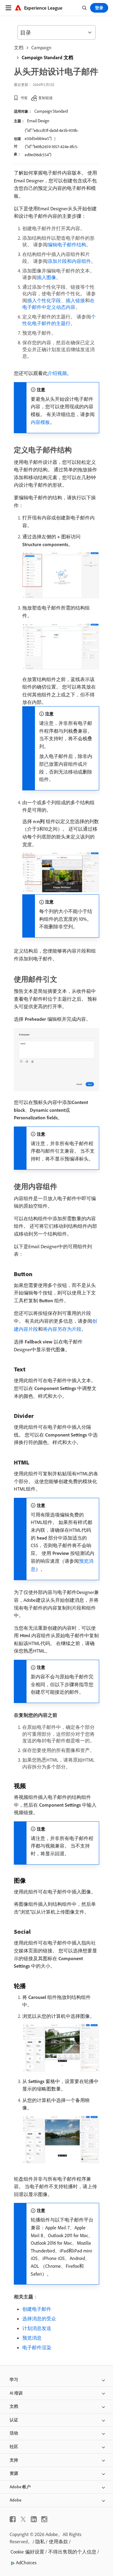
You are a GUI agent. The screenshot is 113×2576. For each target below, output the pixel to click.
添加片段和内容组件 (69, 261)
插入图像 (46, 277)
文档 (19, 47)
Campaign (41, 47)
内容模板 (40, 422)
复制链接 (46, 98)
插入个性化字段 (44, 300)
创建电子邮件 (37, 2309)
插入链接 (75, 300)
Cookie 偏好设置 (27, 2552)
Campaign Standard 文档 (47, 57)
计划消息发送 (37, 2328)
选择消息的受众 (39, 2319)
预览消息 (32, 2338)
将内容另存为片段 (62, 1329)
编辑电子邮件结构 (67, 245)
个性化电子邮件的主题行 (59, 320)
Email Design (38, 121)
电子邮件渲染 (37, 2347)
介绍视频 (57, 373)
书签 (24, 98)
